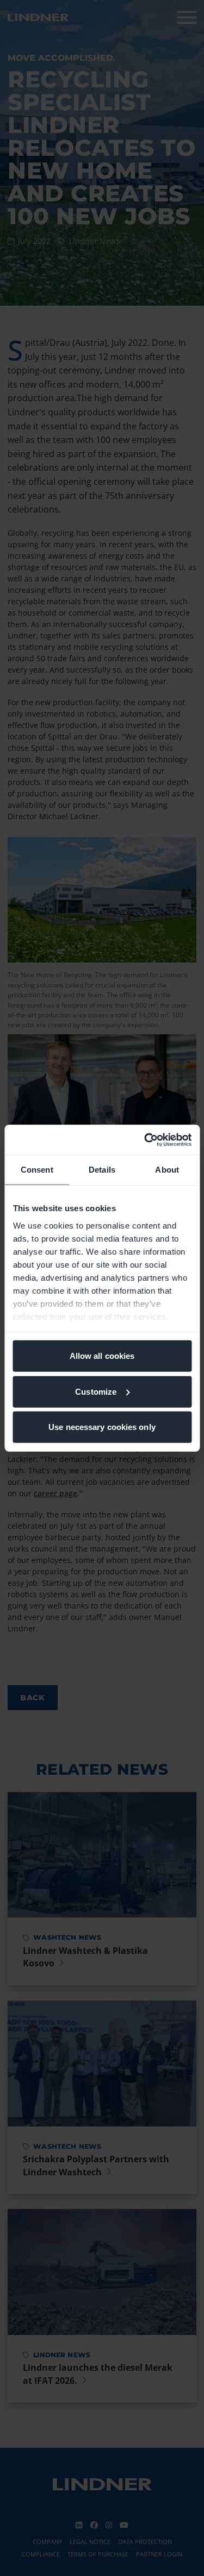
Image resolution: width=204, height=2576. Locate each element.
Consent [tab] (37, 1170)
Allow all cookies (102, 1356)
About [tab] (167, 1170)
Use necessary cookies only (102, 1427)
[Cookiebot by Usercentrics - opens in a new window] (145, 1140)
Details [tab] (102, 1170)
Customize (96, 1391)
